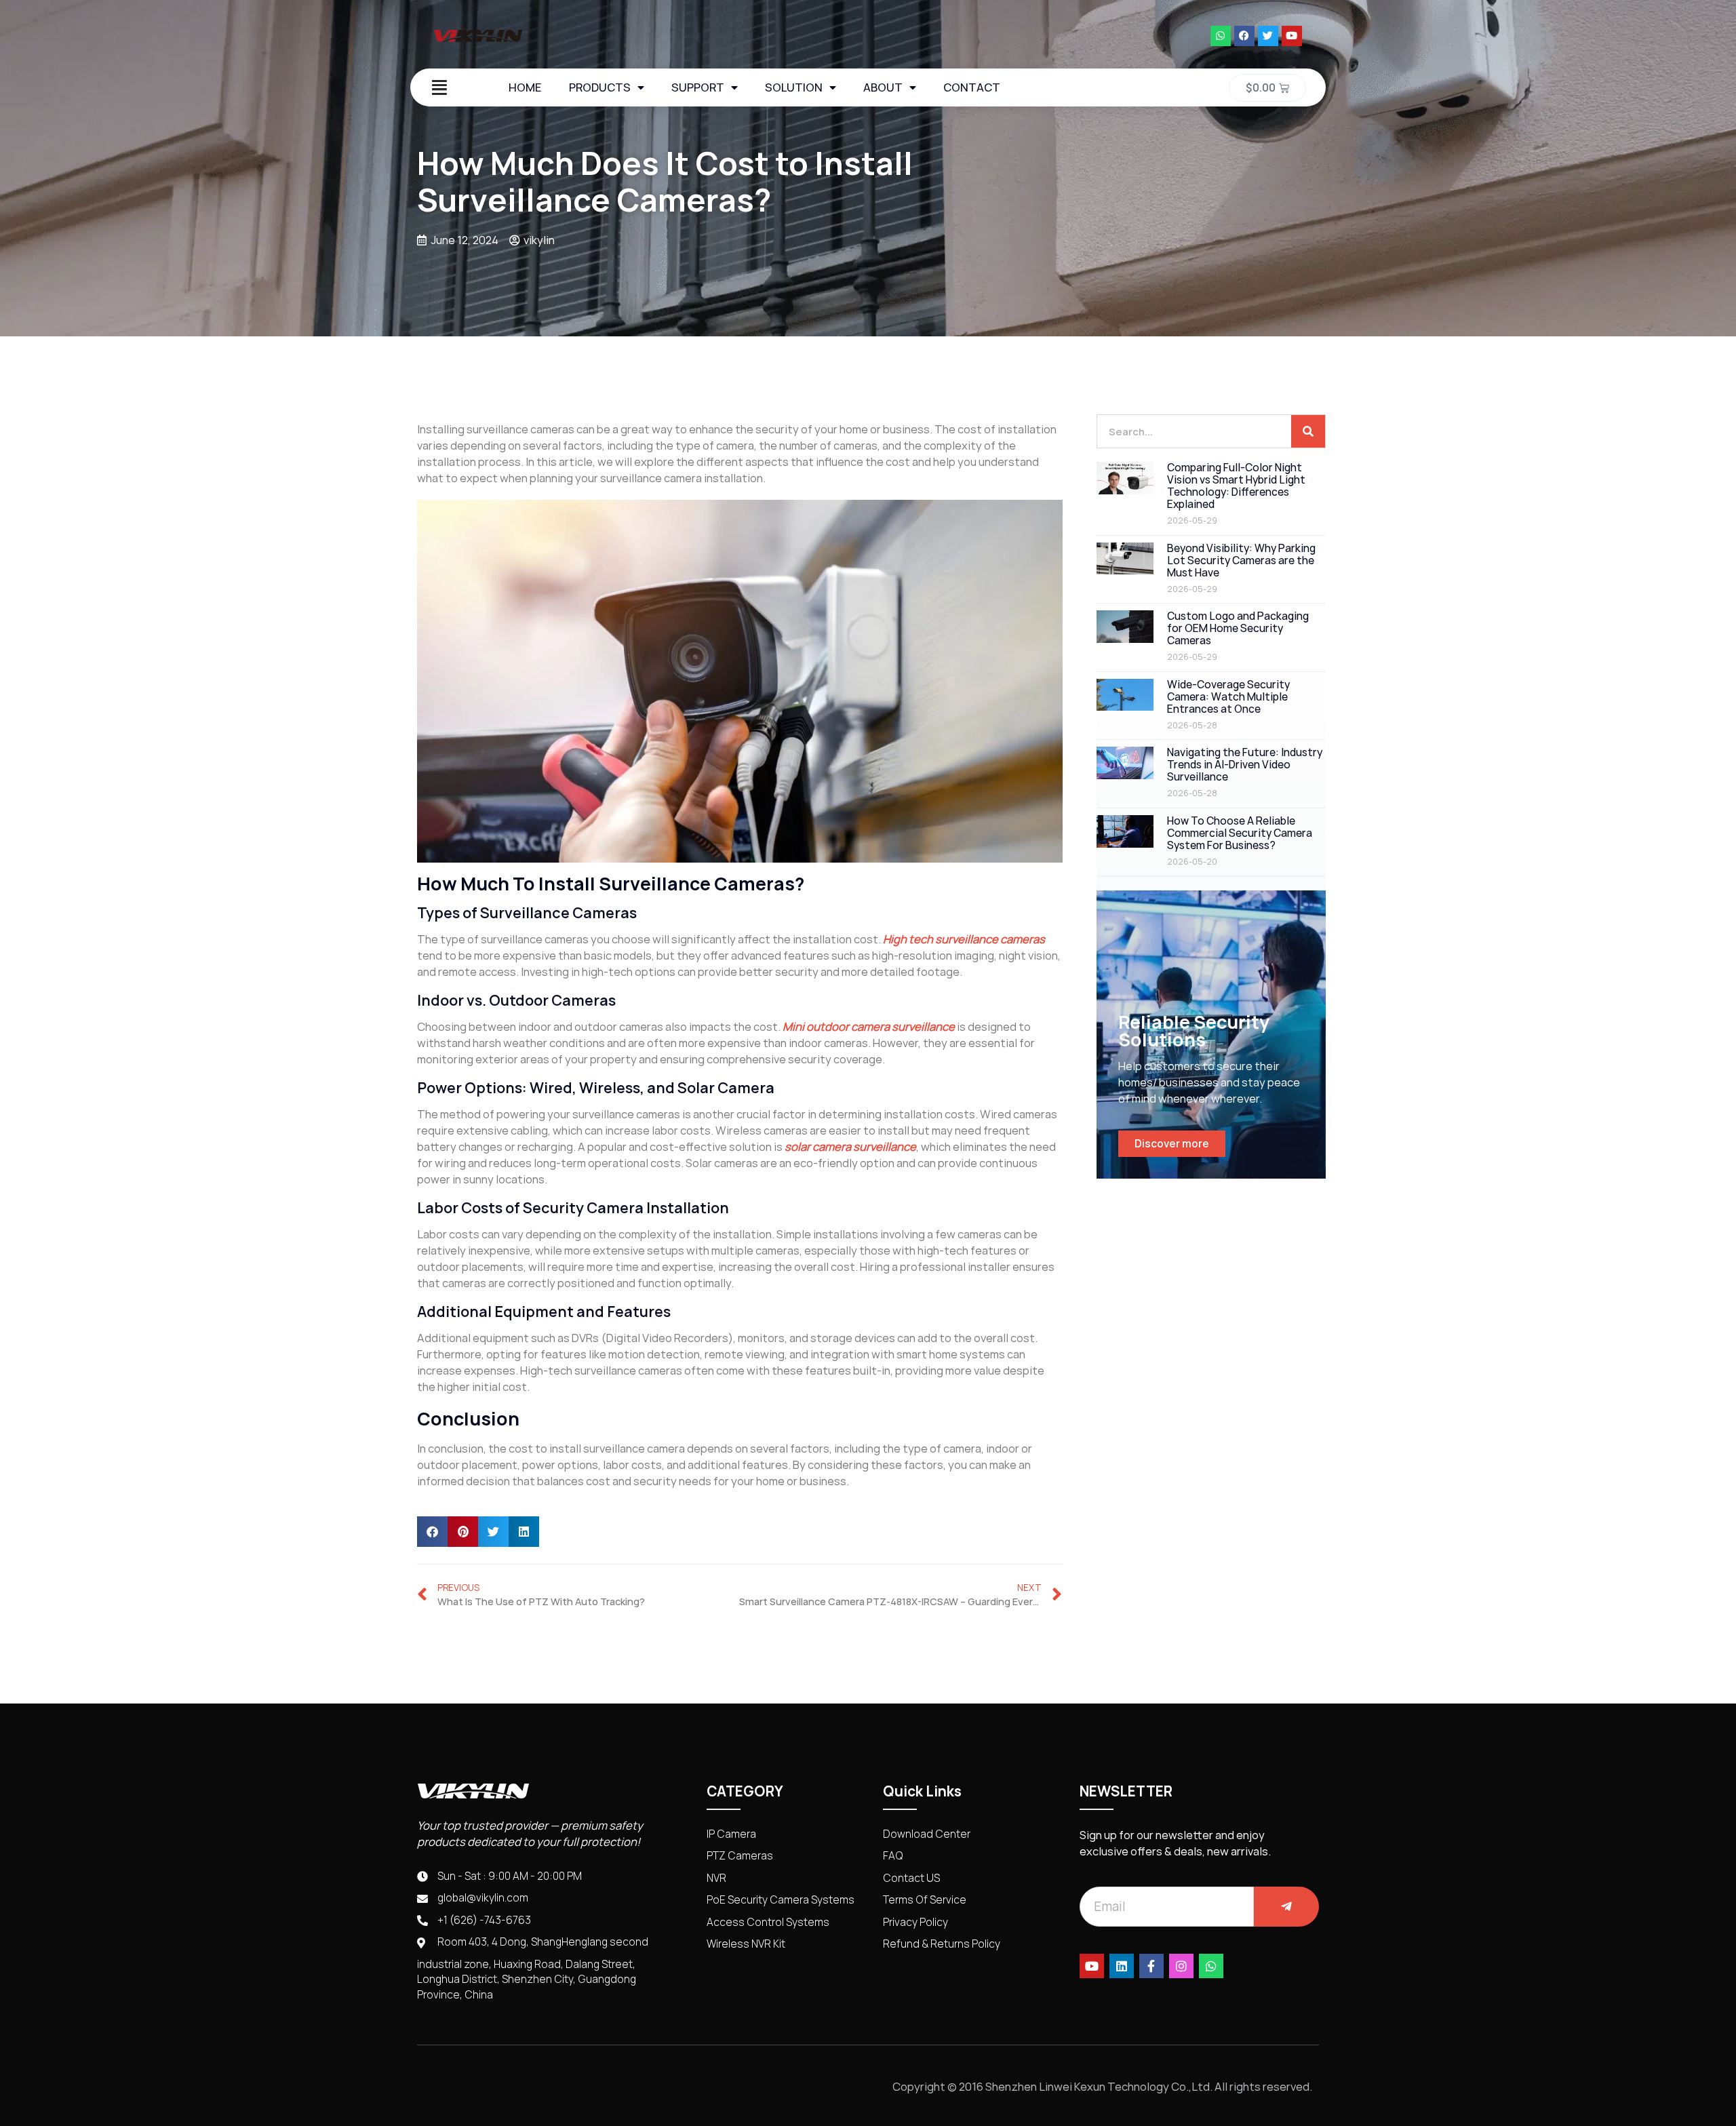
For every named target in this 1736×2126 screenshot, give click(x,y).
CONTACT (972, 87)
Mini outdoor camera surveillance (869, 1027)
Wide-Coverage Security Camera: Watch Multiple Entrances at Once (1228, 697)
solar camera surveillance (850, 1147)
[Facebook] (1244, 36)
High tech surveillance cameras (964, 939)
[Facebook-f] (1151, 1966)
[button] (432, 1532)
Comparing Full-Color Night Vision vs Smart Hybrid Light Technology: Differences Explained (1236, 486)
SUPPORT (698, 87)
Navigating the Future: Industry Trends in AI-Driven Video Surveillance (1245, 765)
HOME (525, 87)
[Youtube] (1292, 36)
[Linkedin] (1122, 1966)
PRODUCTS (600, 87)
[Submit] (1286, 1907)
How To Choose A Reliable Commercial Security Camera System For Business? (1240, 833)
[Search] (1308, 431)
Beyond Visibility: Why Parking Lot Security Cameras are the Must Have (1241, 560)
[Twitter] (1268, 36)
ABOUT (883, 87)
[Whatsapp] (1221, 36)
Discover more (1172, 1144)
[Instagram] (1181, 1966)
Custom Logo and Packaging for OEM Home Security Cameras (1238, 628)
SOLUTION (794, 87)
